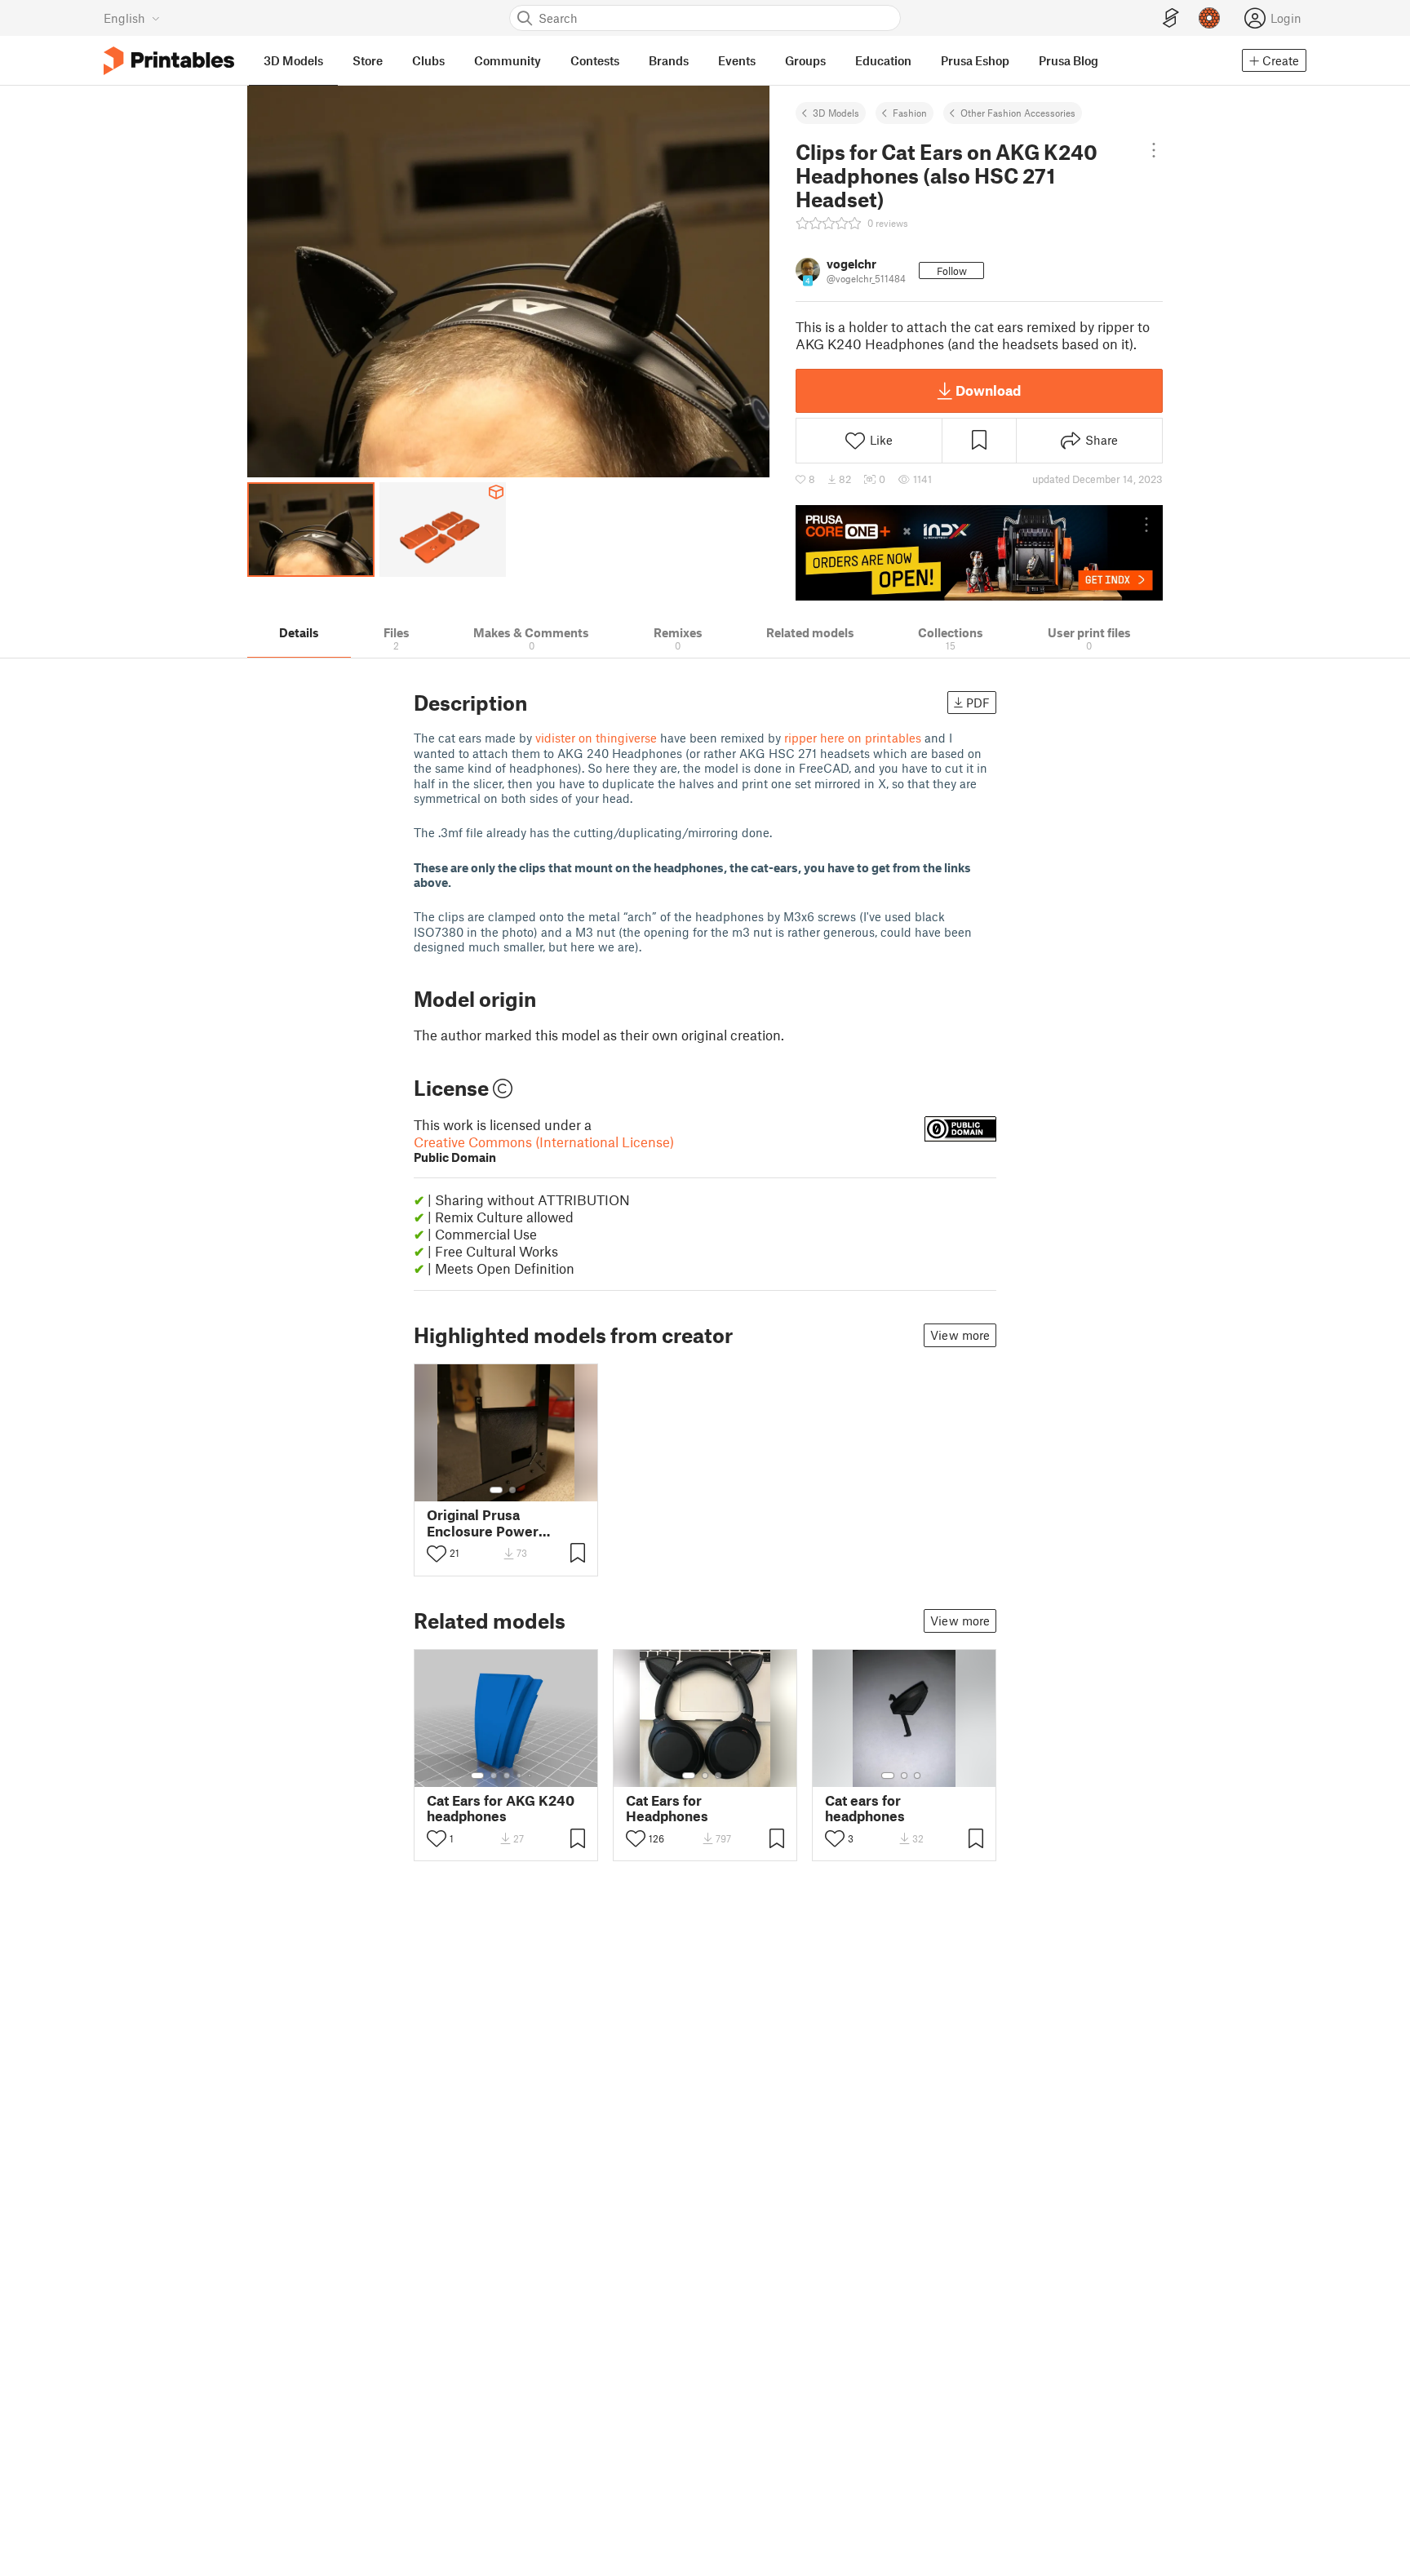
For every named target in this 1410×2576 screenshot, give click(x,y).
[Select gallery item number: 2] (512, 1490)
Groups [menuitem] (805, 60)
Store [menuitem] (368, 60)
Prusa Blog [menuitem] (1069, 60)
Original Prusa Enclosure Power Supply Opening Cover (500, 1523)
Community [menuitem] (508, 60)
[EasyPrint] (1171, 18)
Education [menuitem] (883, 60)
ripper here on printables (853, 738)
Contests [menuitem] (595, 60)
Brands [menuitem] (669, 60)
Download (988, 390)
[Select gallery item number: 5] (531, 1776)
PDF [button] (978, 703)
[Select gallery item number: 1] (496, 1490)
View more (960, 1335)
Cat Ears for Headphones (667, 1808)
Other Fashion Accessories (1018, 113)
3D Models (836, 113)
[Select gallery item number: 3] (507, 1776)
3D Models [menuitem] (293, 60)
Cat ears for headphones (865, 1808)
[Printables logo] (169, 61)
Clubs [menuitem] (428, 60)
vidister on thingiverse (596, 738)
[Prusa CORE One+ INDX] (979, 552)
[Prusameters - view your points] (1209, 18)
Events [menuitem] (737, 60)
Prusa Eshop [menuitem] (975, 60)
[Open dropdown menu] (1154, 150)
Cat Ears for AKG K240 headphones (501, 1808)
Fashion (910, 113)
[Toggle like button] (437, 1554)
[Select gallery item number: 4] (520, 1776)
